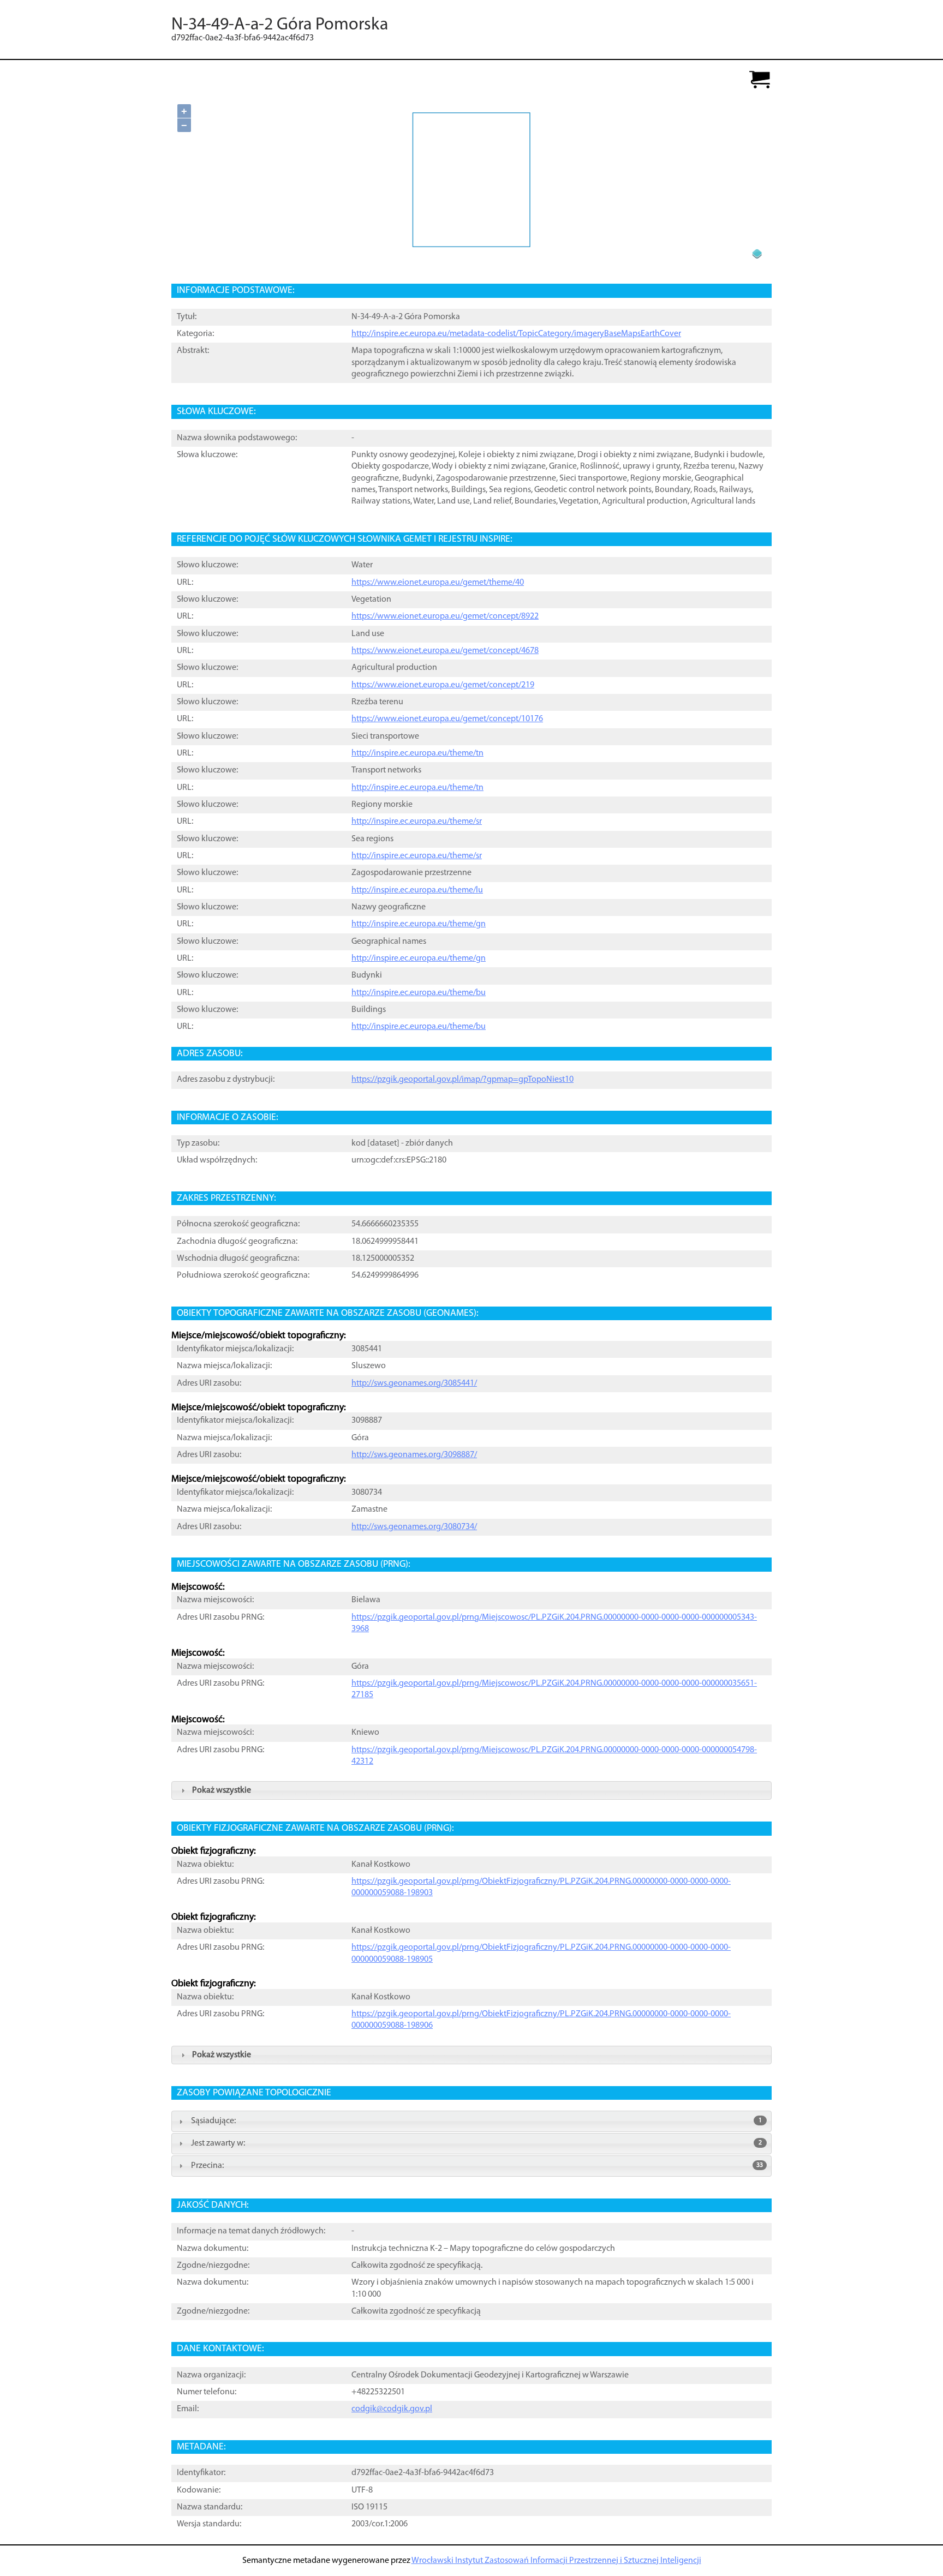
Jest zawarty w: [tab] (476, 2143)
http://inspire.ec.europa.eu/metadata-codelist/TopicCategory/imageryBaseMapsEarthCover (516, 334)
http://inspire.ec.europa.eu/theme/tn (417, 753)
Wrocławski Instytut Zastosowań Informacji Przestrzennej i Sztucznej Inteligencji (556, 2561)
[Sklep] (760, 80)
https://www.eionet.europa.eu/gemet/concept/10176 (447, 719)
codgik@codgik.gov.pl (392, 2409)
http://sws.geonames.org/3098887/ (414, 1455)
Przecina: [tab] (477, 2166)
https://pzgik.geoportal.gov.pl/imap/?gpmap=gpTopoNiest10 (462, 1080)
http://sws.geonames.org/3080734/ (414, 1527)
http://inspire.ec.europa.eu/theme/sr (417, 822)
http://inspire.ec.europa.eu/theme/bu (419, 993)
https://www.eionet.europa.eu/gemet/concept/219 (443, 685)
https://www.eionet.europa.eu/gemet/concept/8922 (445, 616)
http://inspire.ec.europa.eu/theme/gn (419, 924)
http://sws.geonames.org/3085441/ (414, 1383)
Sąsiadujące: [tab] (476, 2121)
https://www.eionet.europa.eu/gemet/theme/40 (438, 583)
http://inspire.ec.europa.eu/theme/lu (417, 890)
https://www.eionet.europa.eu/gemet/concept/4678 (445, 651)
